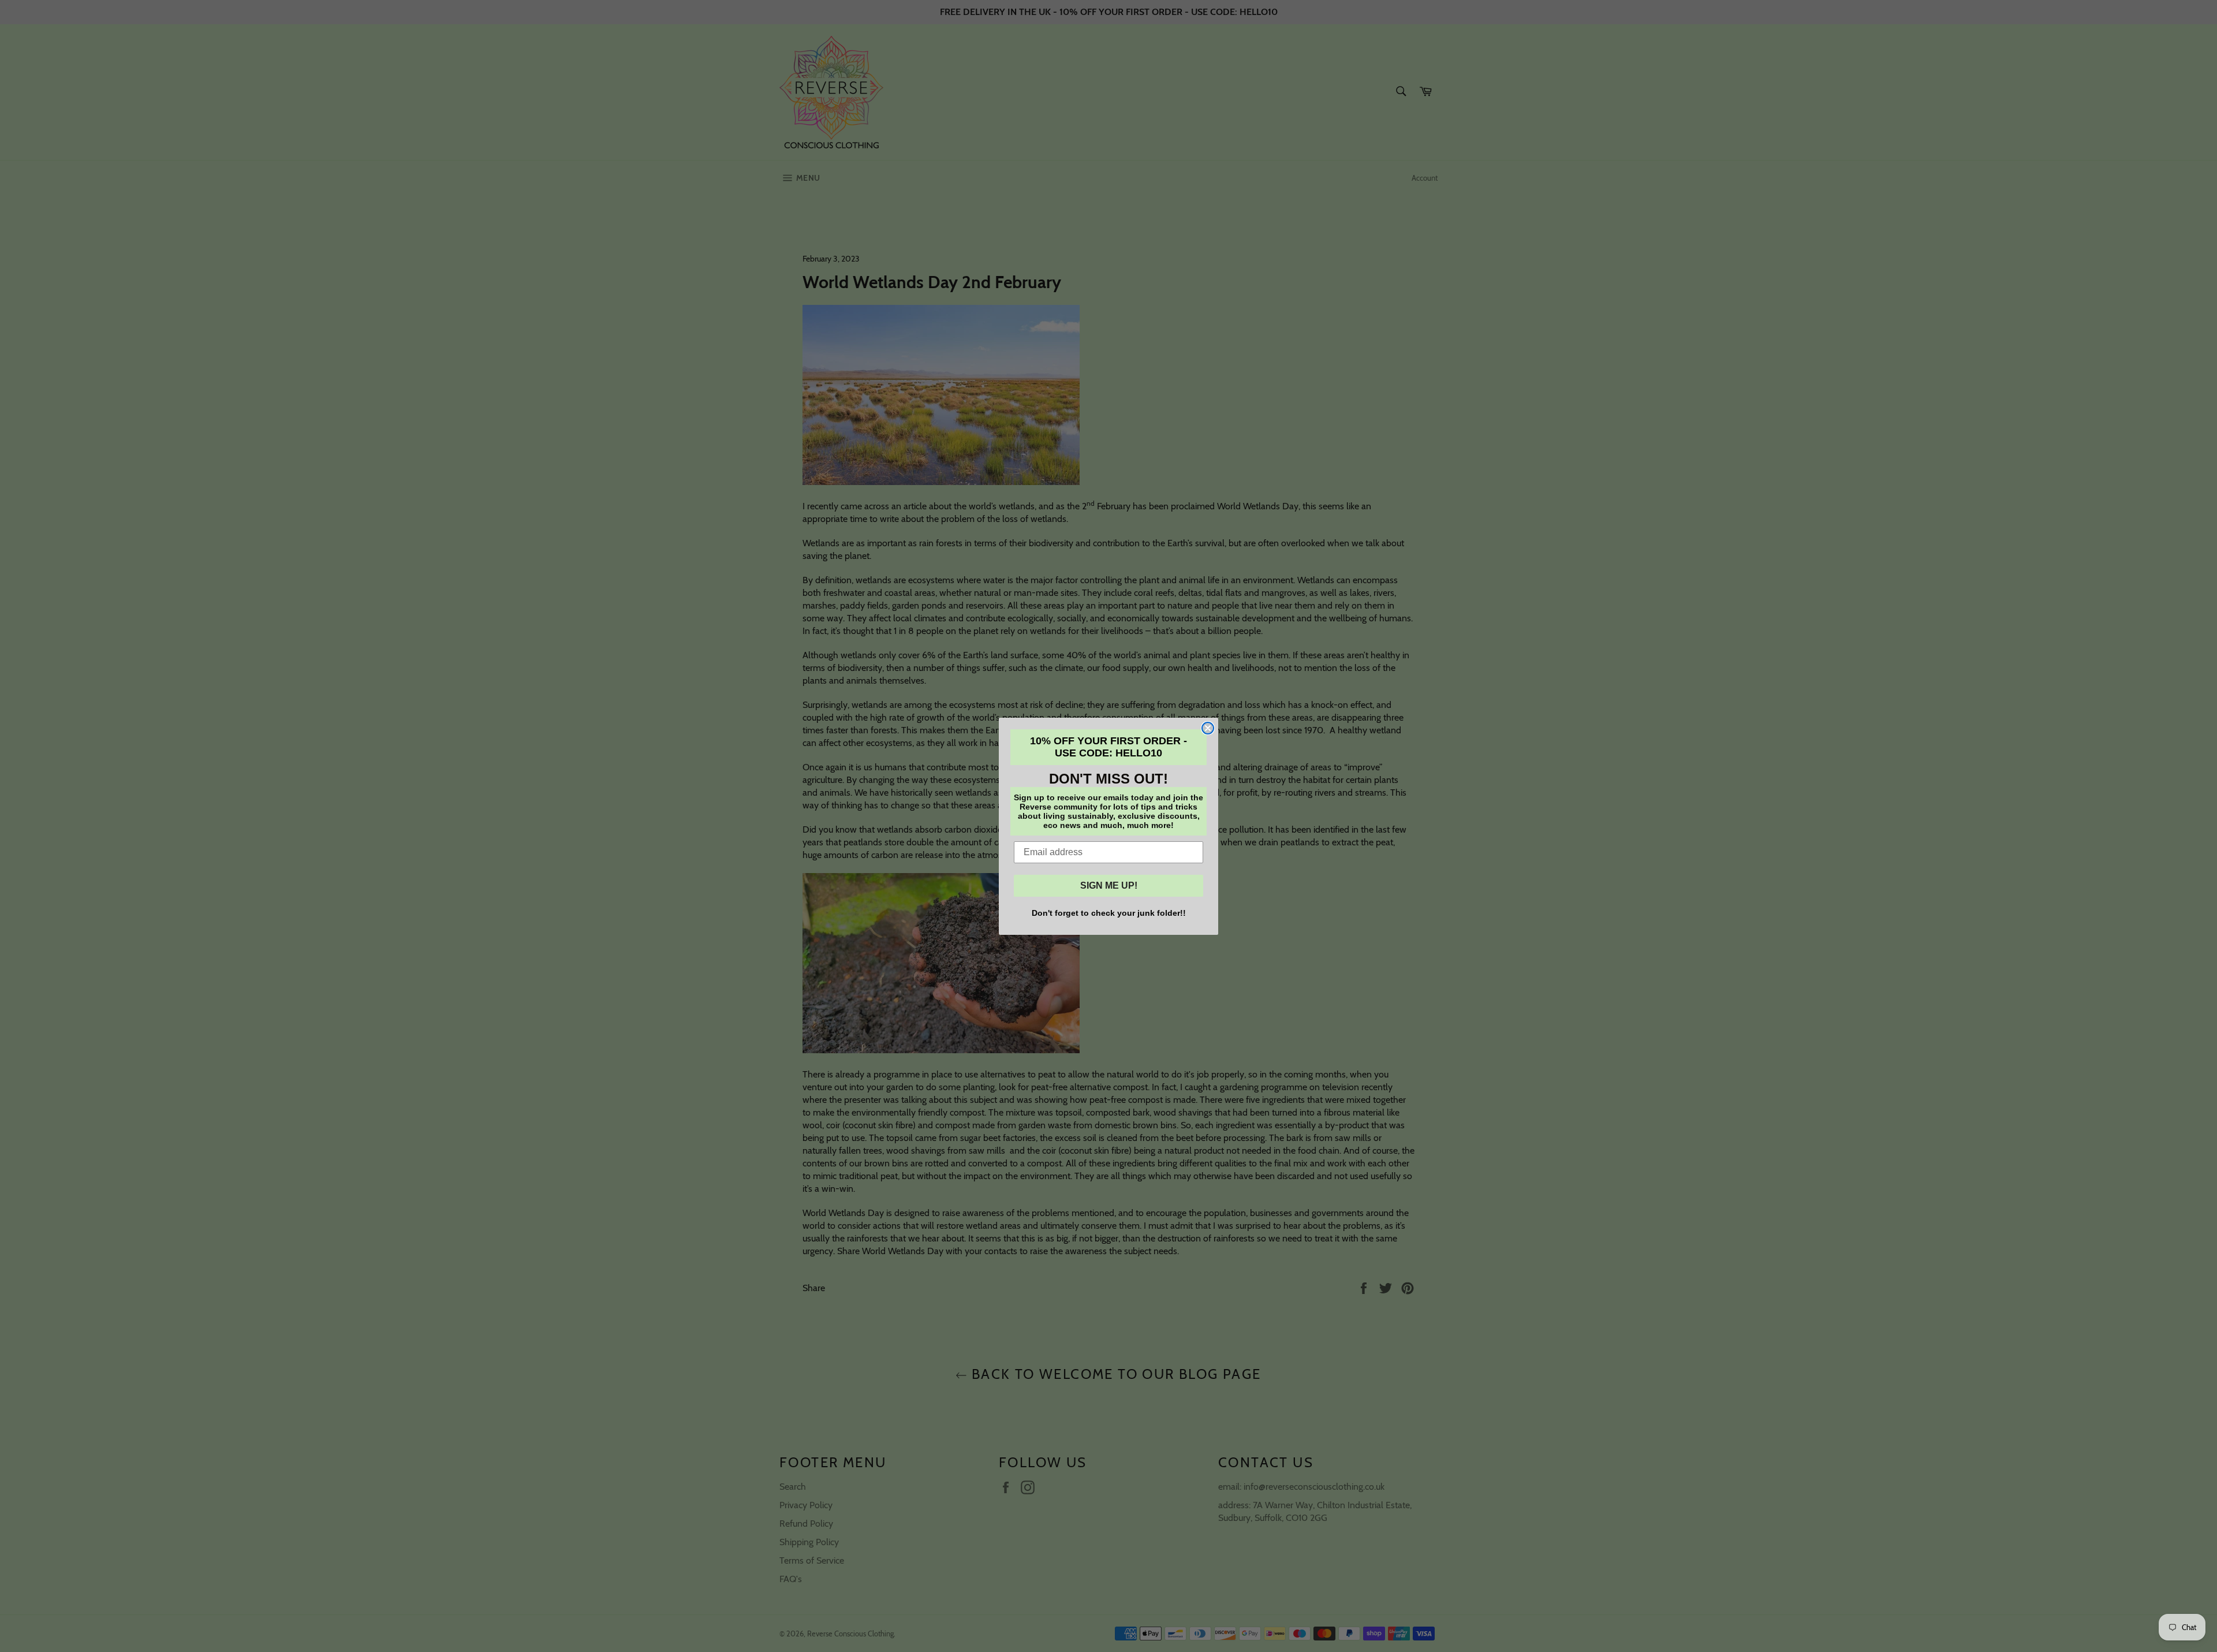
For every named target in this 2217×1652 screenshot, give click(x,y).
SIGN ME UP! (1109, 885)
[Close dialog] (1208, 728)
